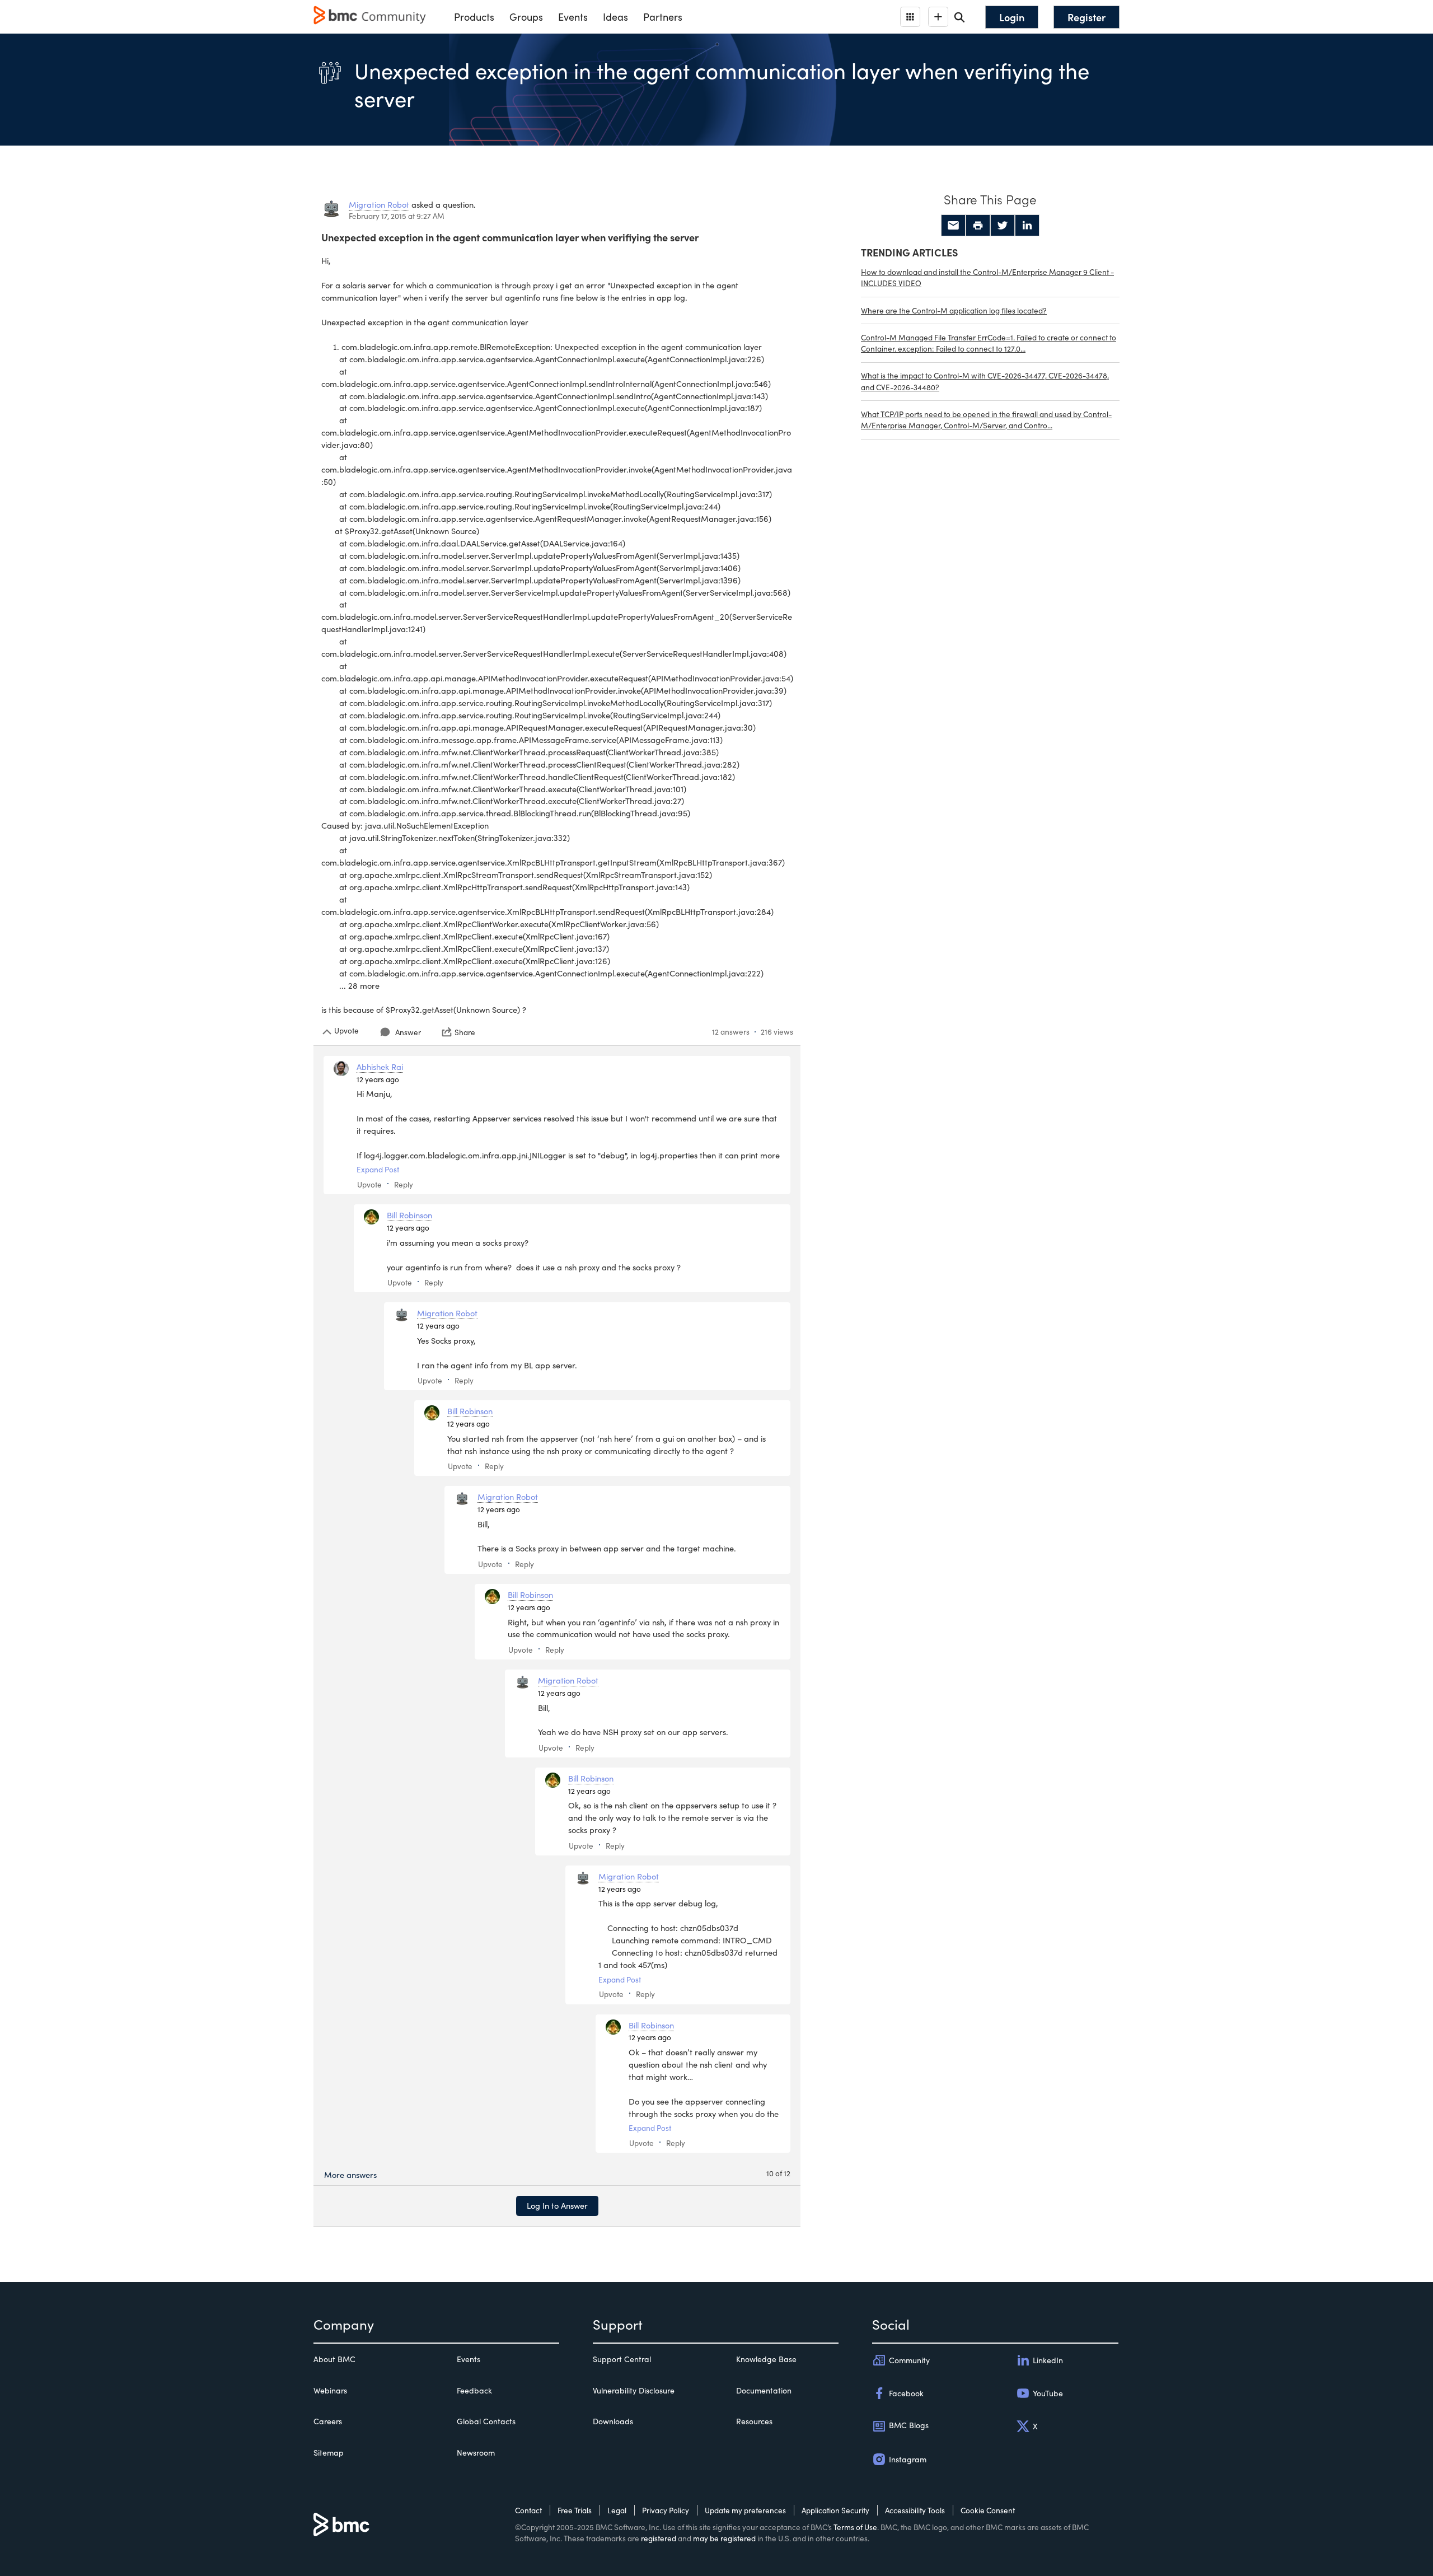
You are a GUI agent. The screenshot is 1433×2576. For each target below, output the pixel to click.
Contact (528, 2510)
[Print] (978, 226)
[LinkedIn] (1027, 226)
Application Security (835, 2510)
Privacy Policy (666, 2510)
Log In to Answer (557, 2205)
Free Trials (575, 2510)
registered (659, 2538)
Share (465, 1032)
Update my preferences (745, 2510)
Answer (408, 1032)
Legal (617, 2510)
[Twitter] (1003, 226)
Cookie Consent (988, 2510)
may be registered (724, 2538)
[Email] (953, 226)
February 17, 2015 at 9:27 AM (397, 216)
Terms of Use (855, 2527)
